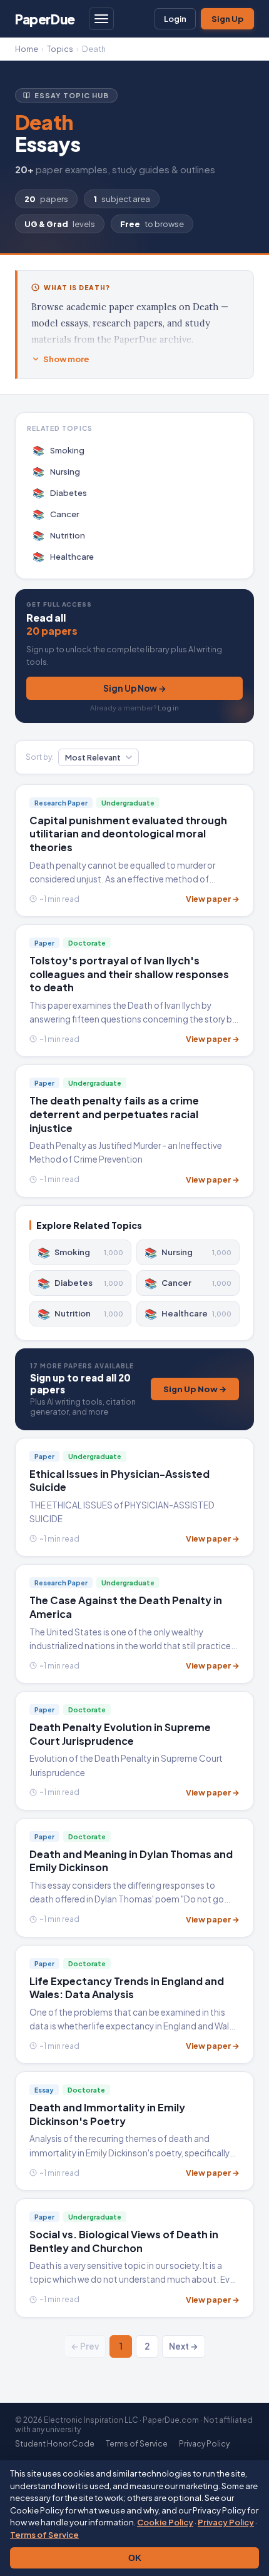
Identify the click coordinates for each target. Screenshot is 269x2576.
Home (27, 49)
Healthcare (63, 556)
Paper (45, 19)
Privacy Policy (226, 2522)
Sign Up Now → (135, 688)
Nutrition (59, 535)
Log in (168, 708)
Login (175, 19)
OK (135, 2558)
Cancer (56, 514)
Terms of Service (44, 2535)
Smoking (59, 450)
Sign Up (227, 19)
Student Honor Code (55, 2444)
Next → (184, 2346)
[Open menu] (101, 19)
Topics (60, 49)
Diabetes (60, 492)
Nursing (57, 471)
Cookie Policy (165, 2522)
